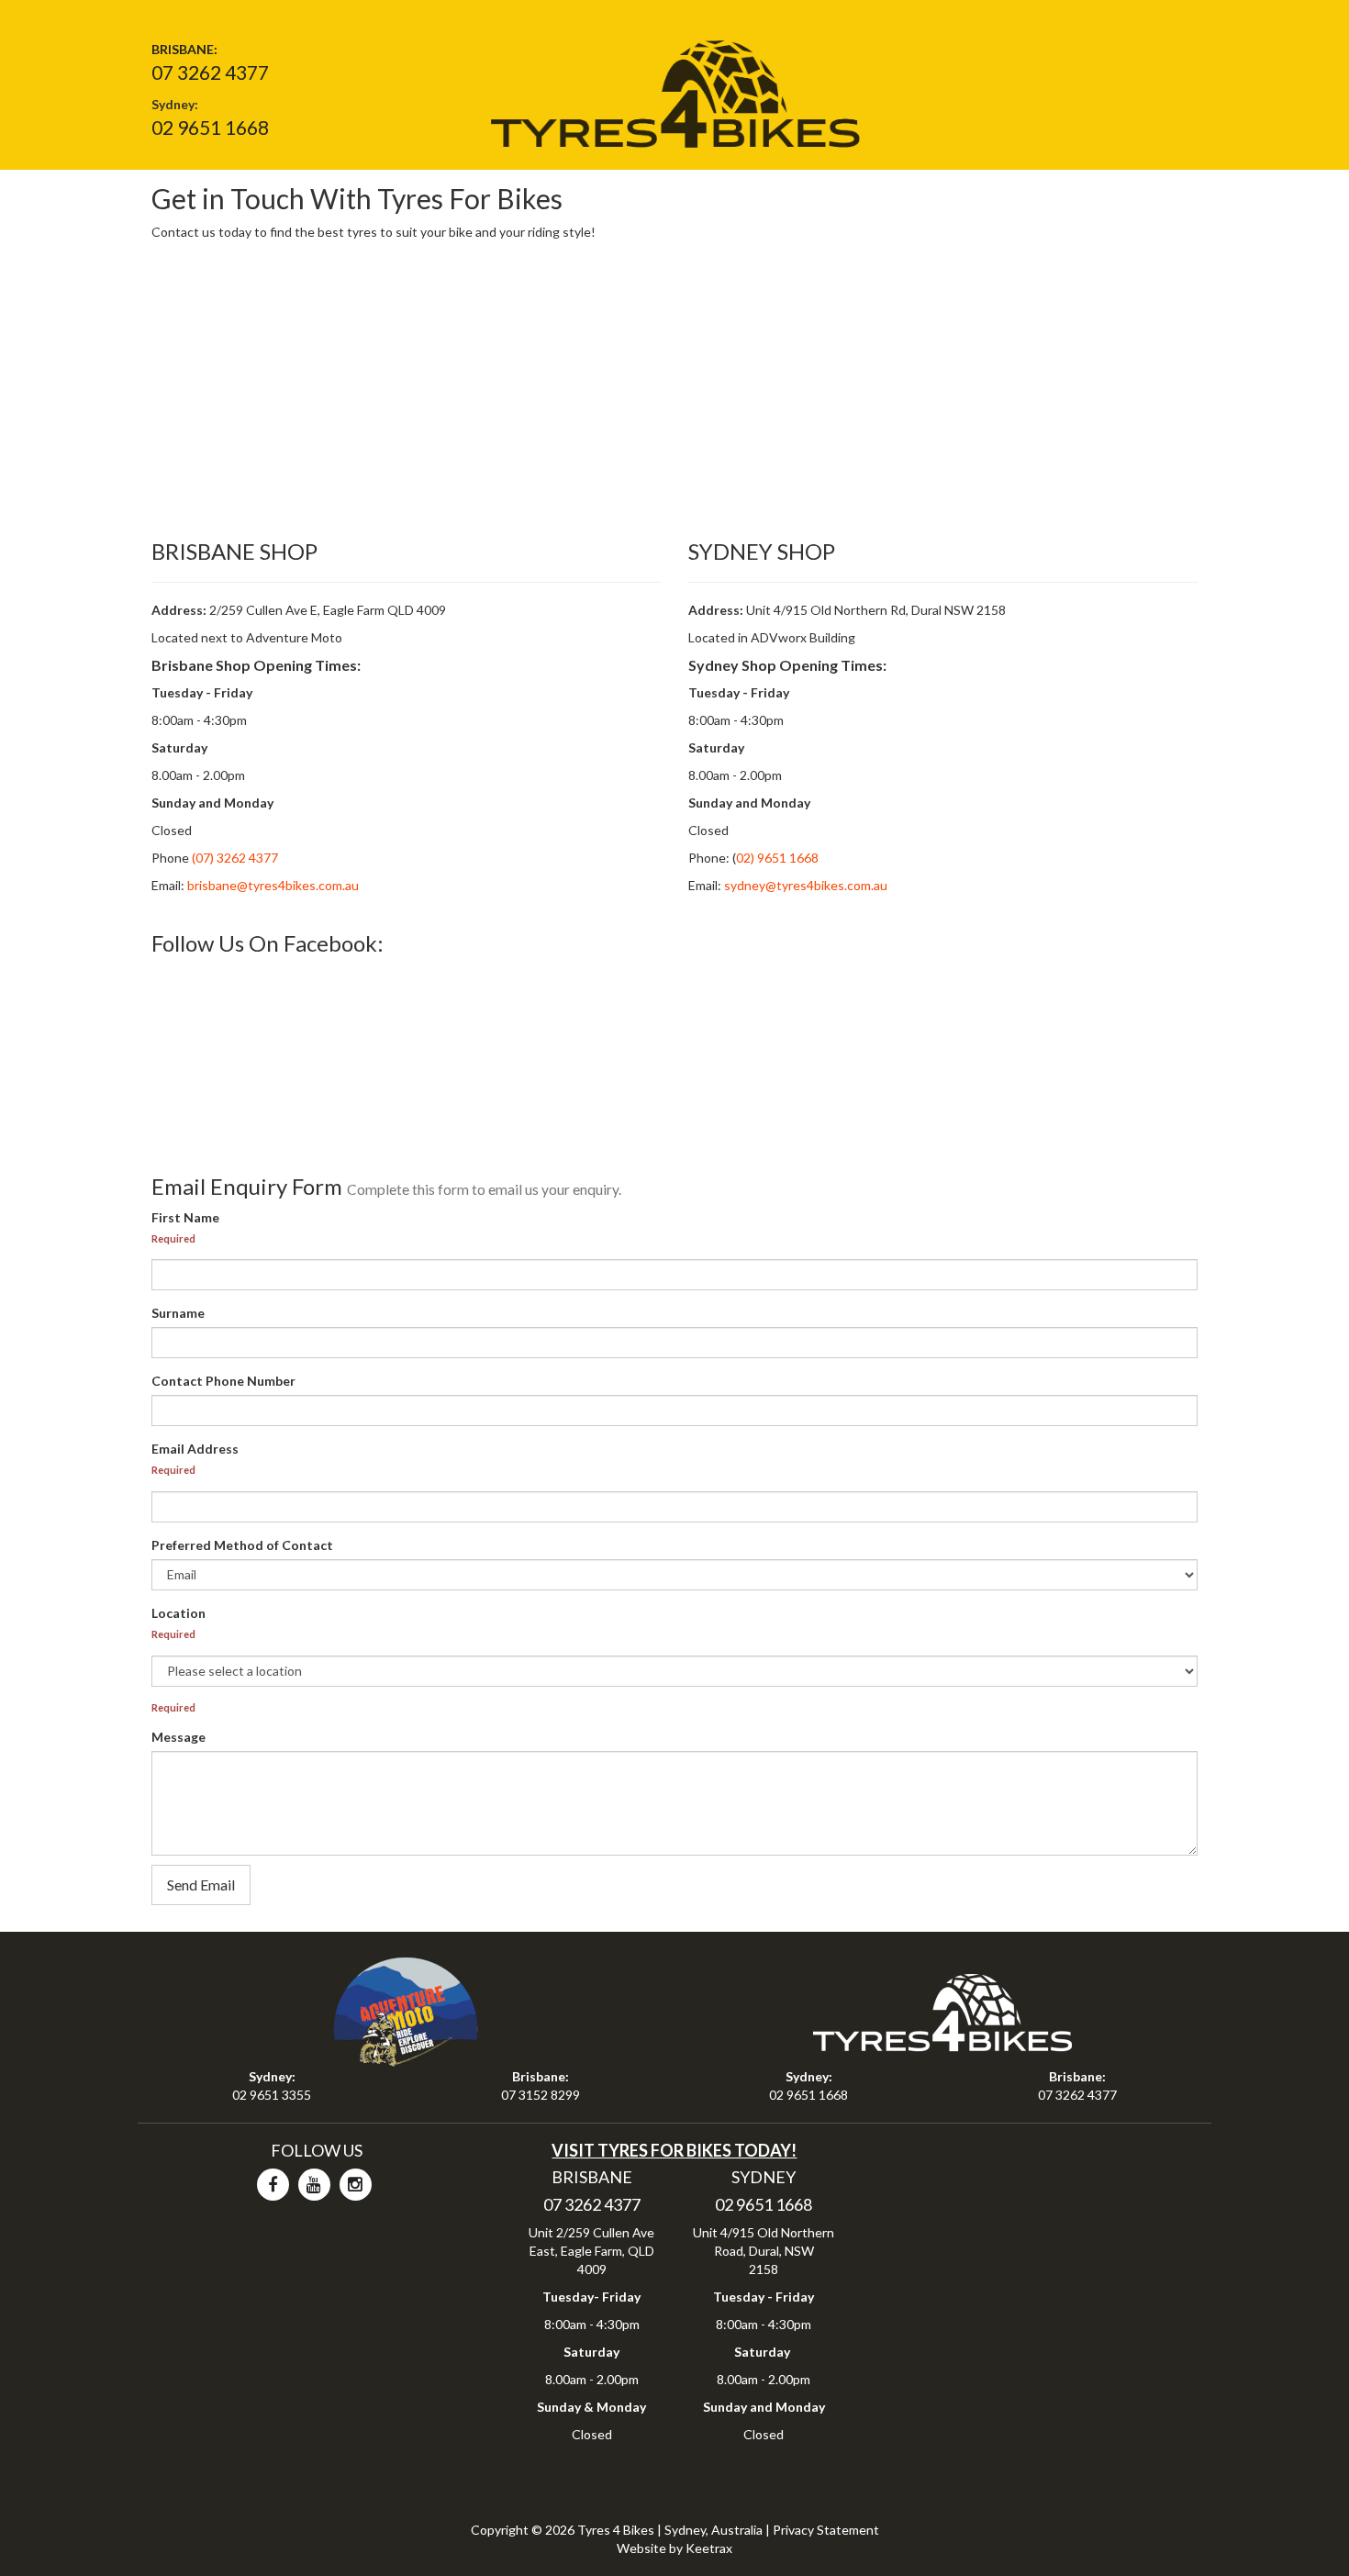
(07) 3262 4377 (234, 858)
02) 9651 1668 (777, 858)
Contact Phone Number (223, 1381)
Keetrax (709, 2548)
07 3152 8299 (541, 2095)
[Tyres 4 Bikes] (674, 88)
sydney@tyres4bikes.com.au (806, 885)
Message (178, 1737)
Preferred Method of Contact (242, 1545)
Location (178, 1613)
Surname (178, 1313)
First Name (185, 1217)
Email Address (195, 1449)
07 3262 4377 (210, 72)
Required (173, 1238)
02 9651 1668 (210, 127)
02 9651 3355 (272, 2095)
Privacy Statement (826, 2530)
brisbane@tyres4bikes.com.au (273, 885)
